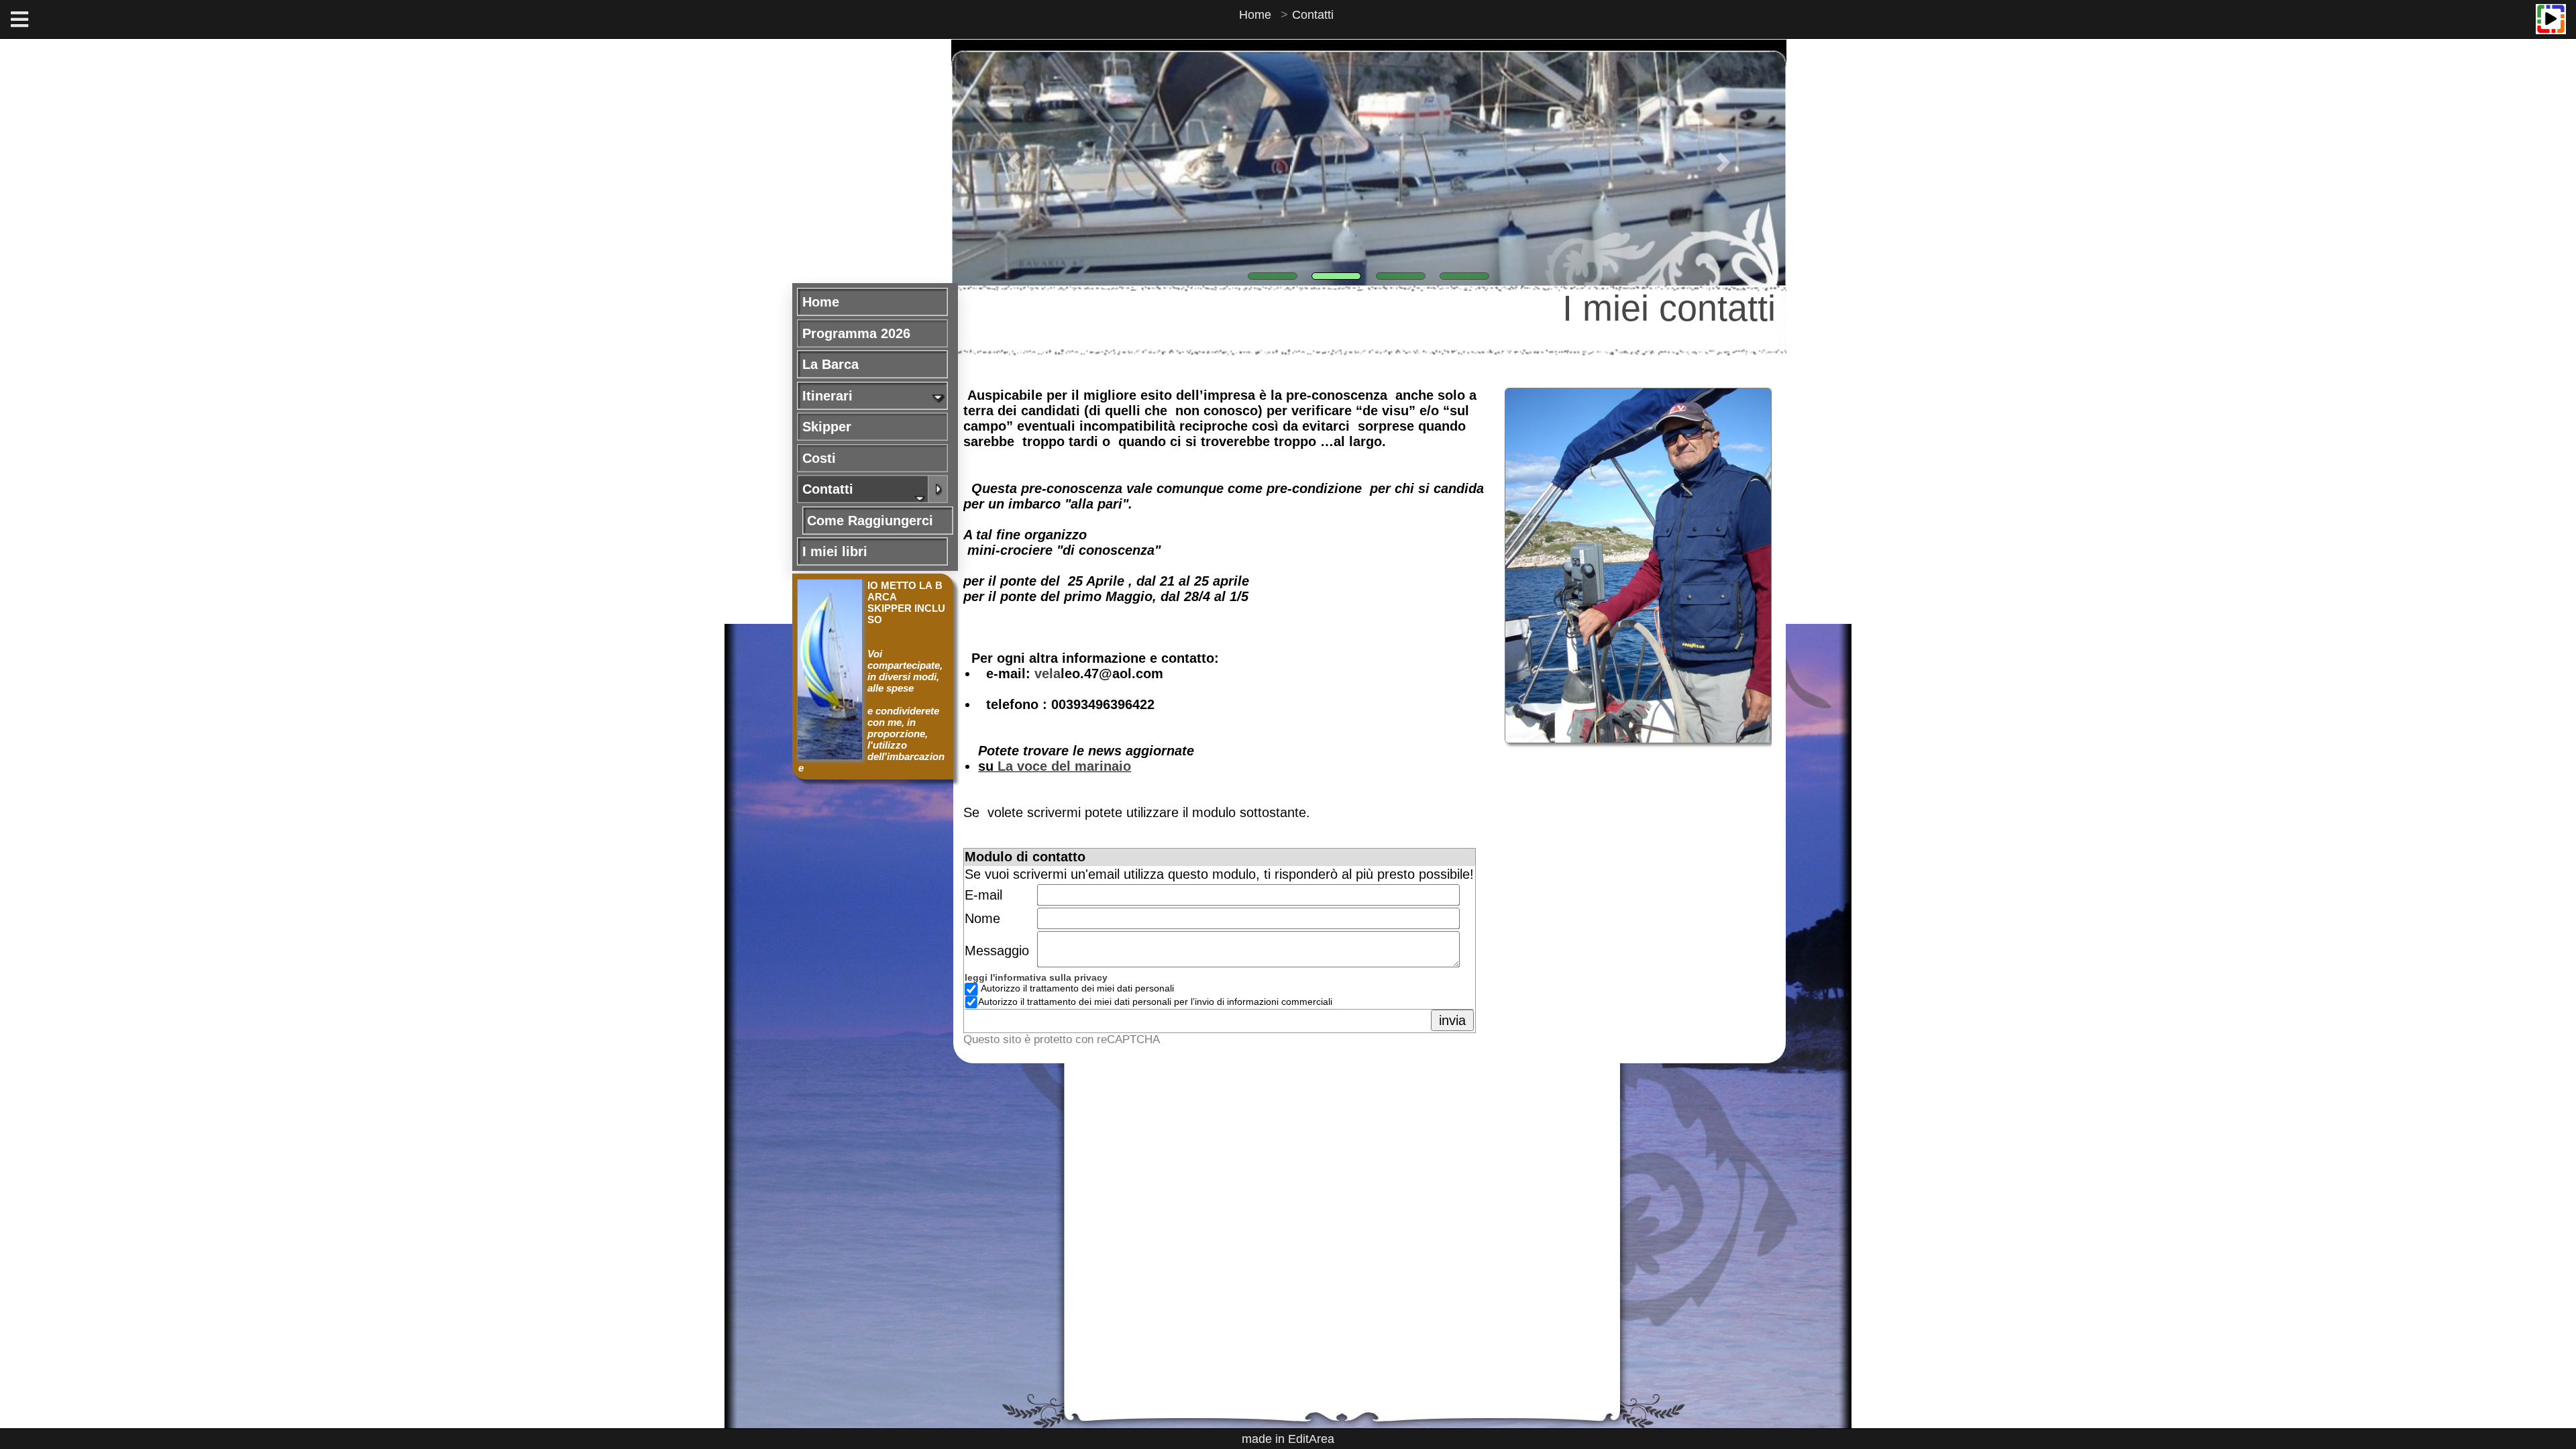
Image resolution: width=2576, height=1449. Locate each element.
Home (1255, 15)
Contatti (1313, 15)
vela (1048, 674)
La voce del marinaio (1062, 766)
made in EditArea (1288, 1439)
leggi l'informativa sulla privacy (1036, 978)
